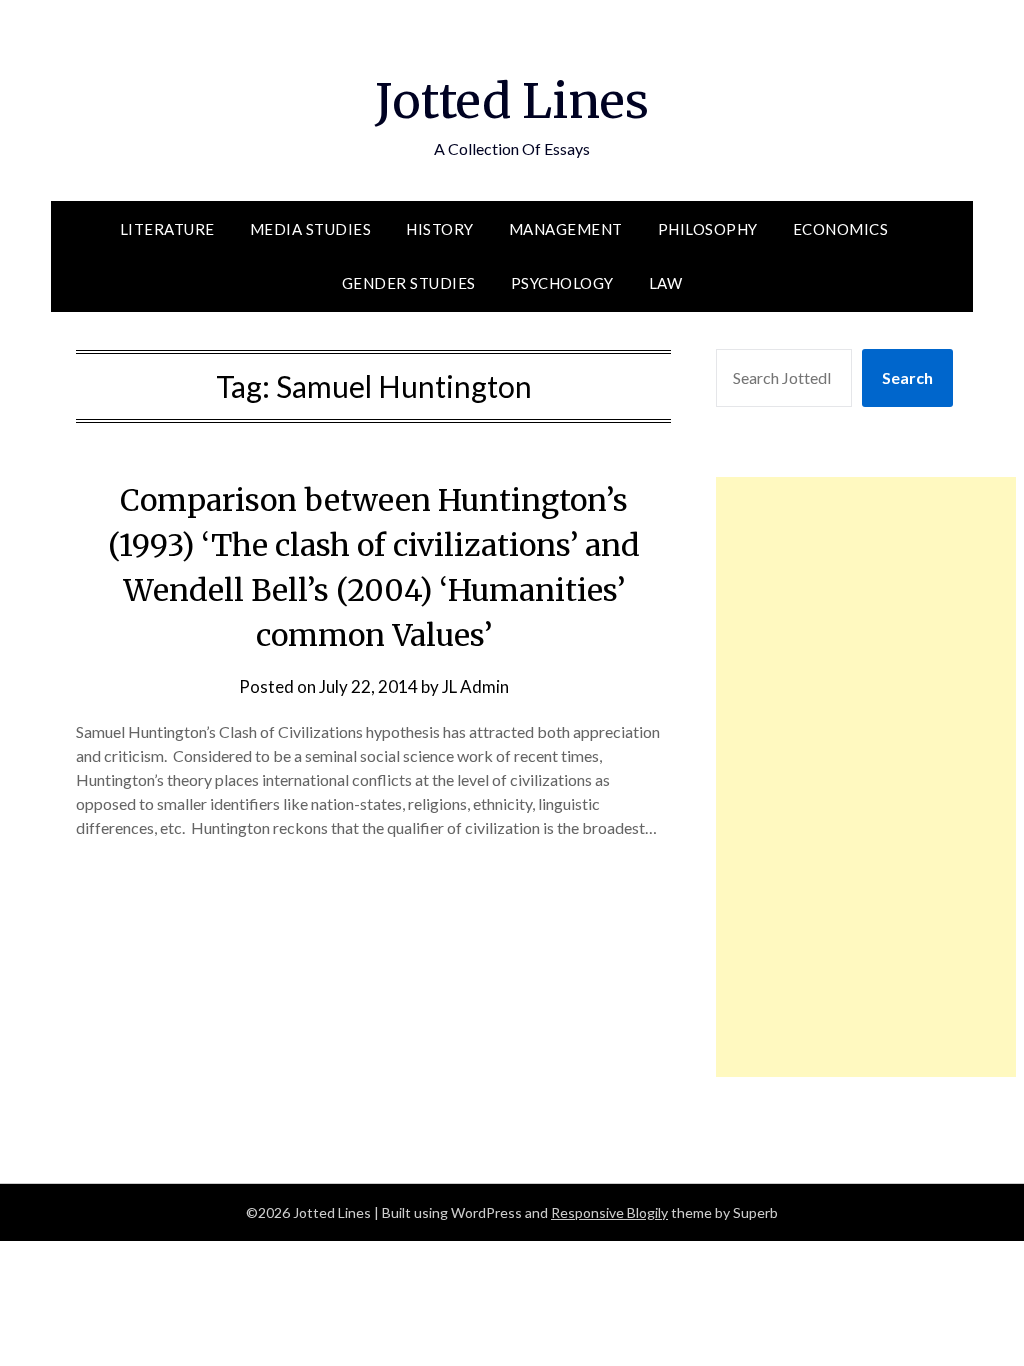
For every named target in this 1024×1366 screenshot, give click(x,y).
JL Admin (475, 686)
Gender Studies (409, 283)
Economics (841, 229)
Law (666, 283)
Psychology (562, 283)
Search (907, 377)
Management (566, 229)
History (440, 229)
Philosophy (708, 229)
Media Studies (311, 229)
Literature (167, 229)
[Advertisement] (866, 777)
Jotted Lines (512, 101)
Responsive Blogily (609, 1212)
